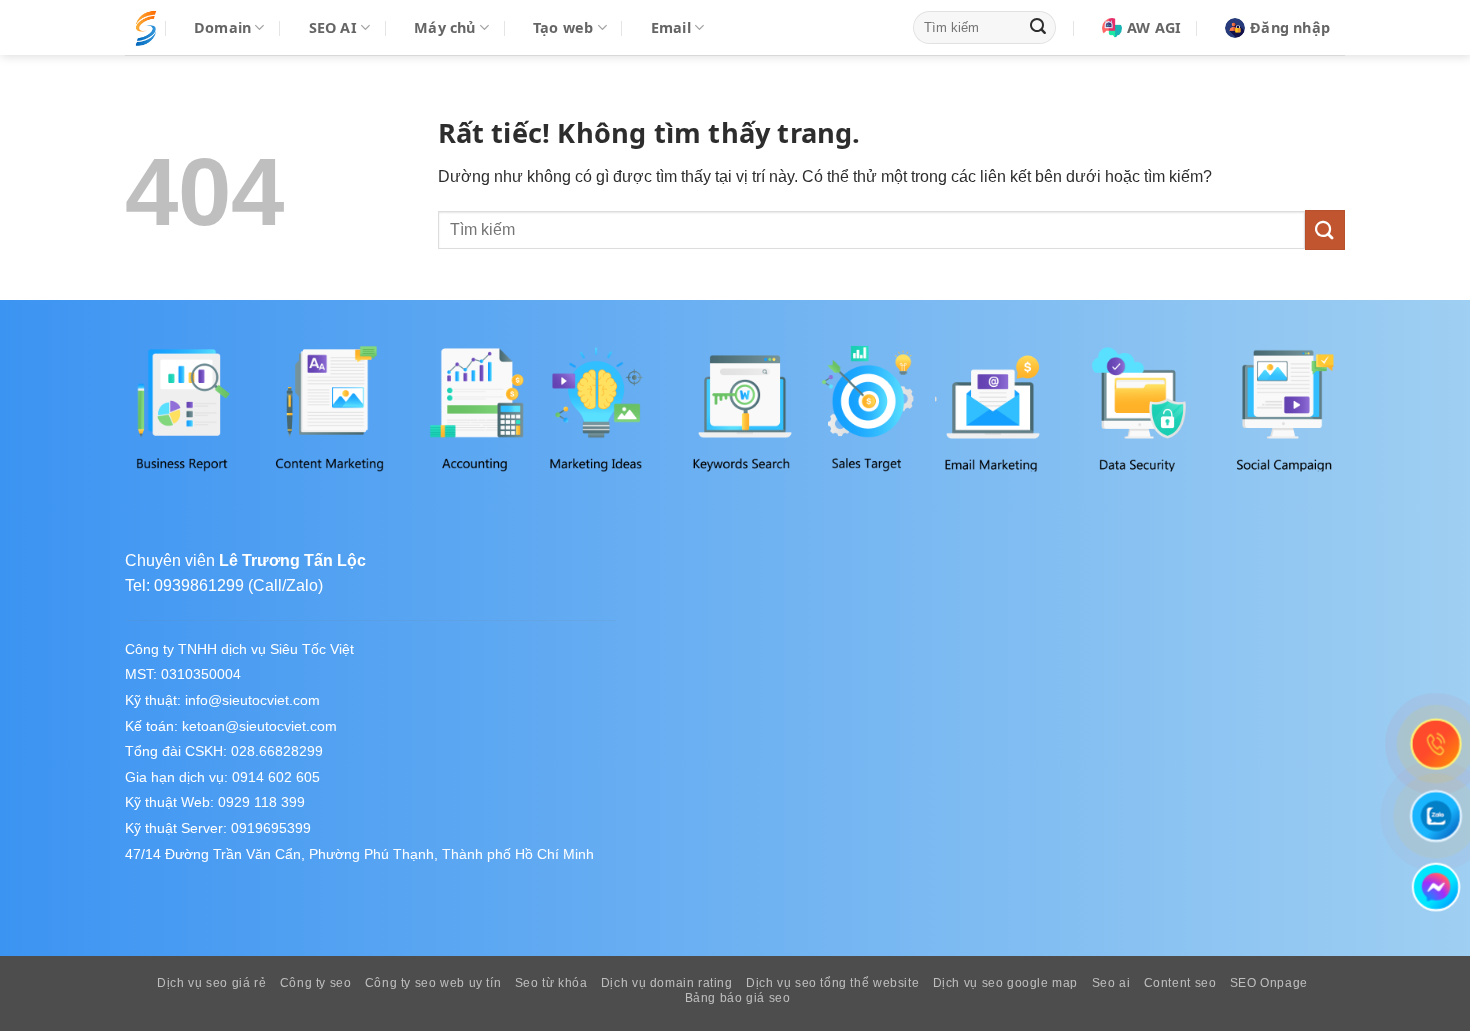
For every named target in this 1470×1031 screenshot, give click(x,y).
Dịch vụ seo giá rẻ (211, 983)
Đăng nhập (1290, 27)
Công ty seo (316, 983)
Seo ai (1111, 983)
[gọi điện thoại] (1436, 744)
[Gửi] (1038, 28)
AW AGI (1154, 27)
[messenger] (1435, 887)
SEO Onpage (1269, 983)
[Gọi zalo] (1436, 815)
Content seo (1180, 983)
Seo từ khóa (551, 983)
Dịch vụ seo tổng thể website (832, 983)
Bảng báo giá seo (738, 998)
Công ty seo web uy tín (433, 983)
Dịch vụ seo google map (1005, 983)
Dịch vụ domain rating (667, 983)
